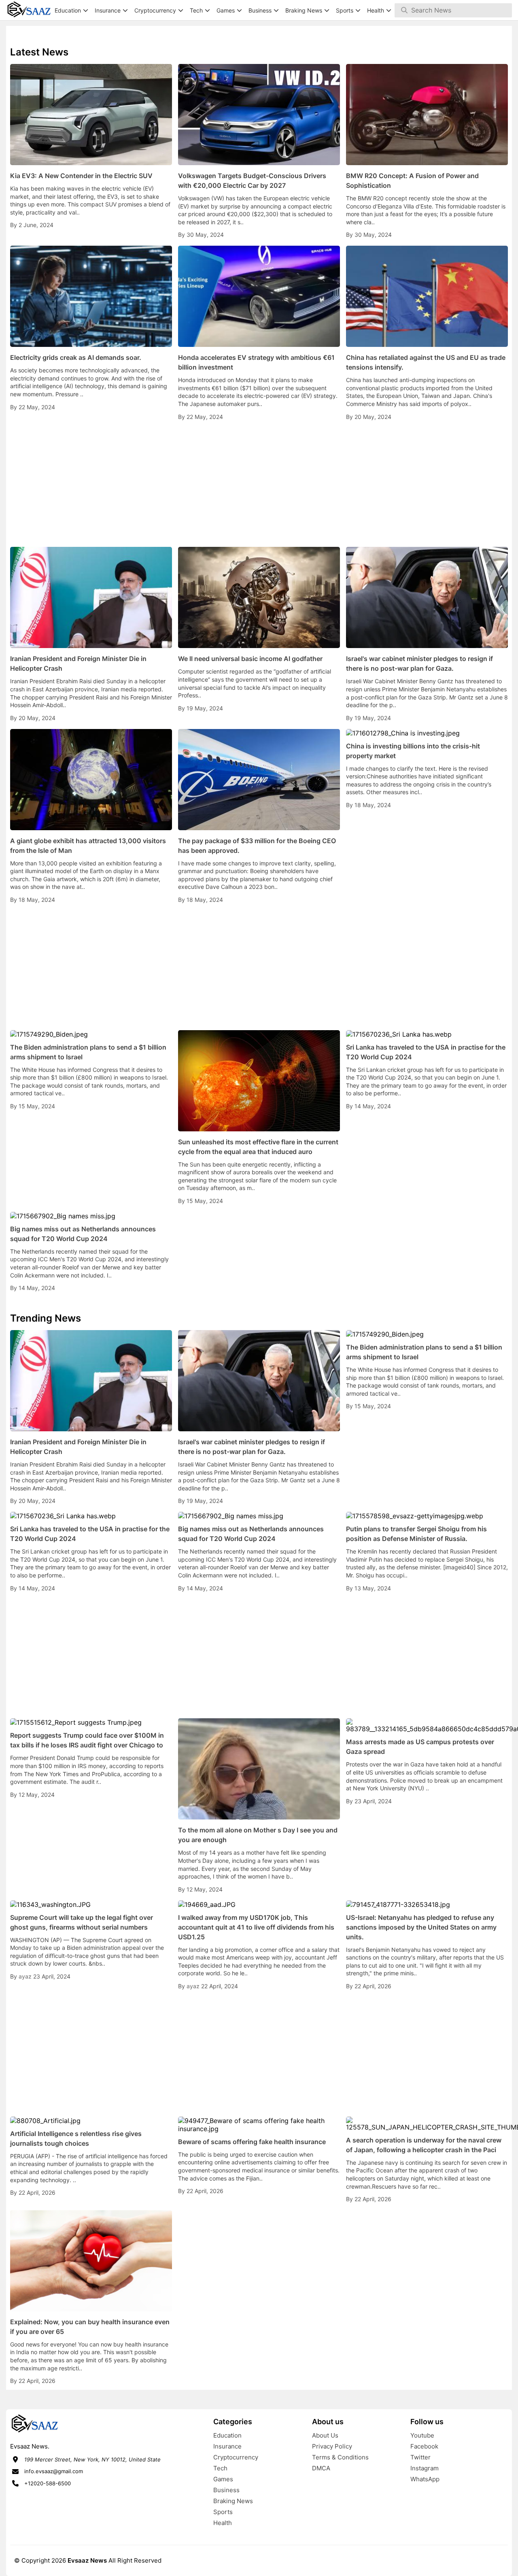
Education (227, 2435)
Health (223, 2523)
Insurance (227, 2446)
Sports (223, 2512)
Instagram (425, 2468)
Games (223, 2479)
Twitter (420, 2457)
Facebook (424, 2446)
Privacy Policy (332, 2446)
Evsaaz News (87, 2560)
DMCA (321, 2468)
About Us (325, 2435)
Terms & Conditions (340, 2457)
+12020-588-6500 (48, 2483)
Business (226, 2490)
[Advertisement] (259, 484)
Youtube (422, 2435)
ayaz (26, 1976)
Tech (220, 2468)
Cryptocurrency (236, 2457)
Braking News (233, 2501)
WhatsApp (425, 2479)
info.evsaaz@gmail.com (54, 2471)
